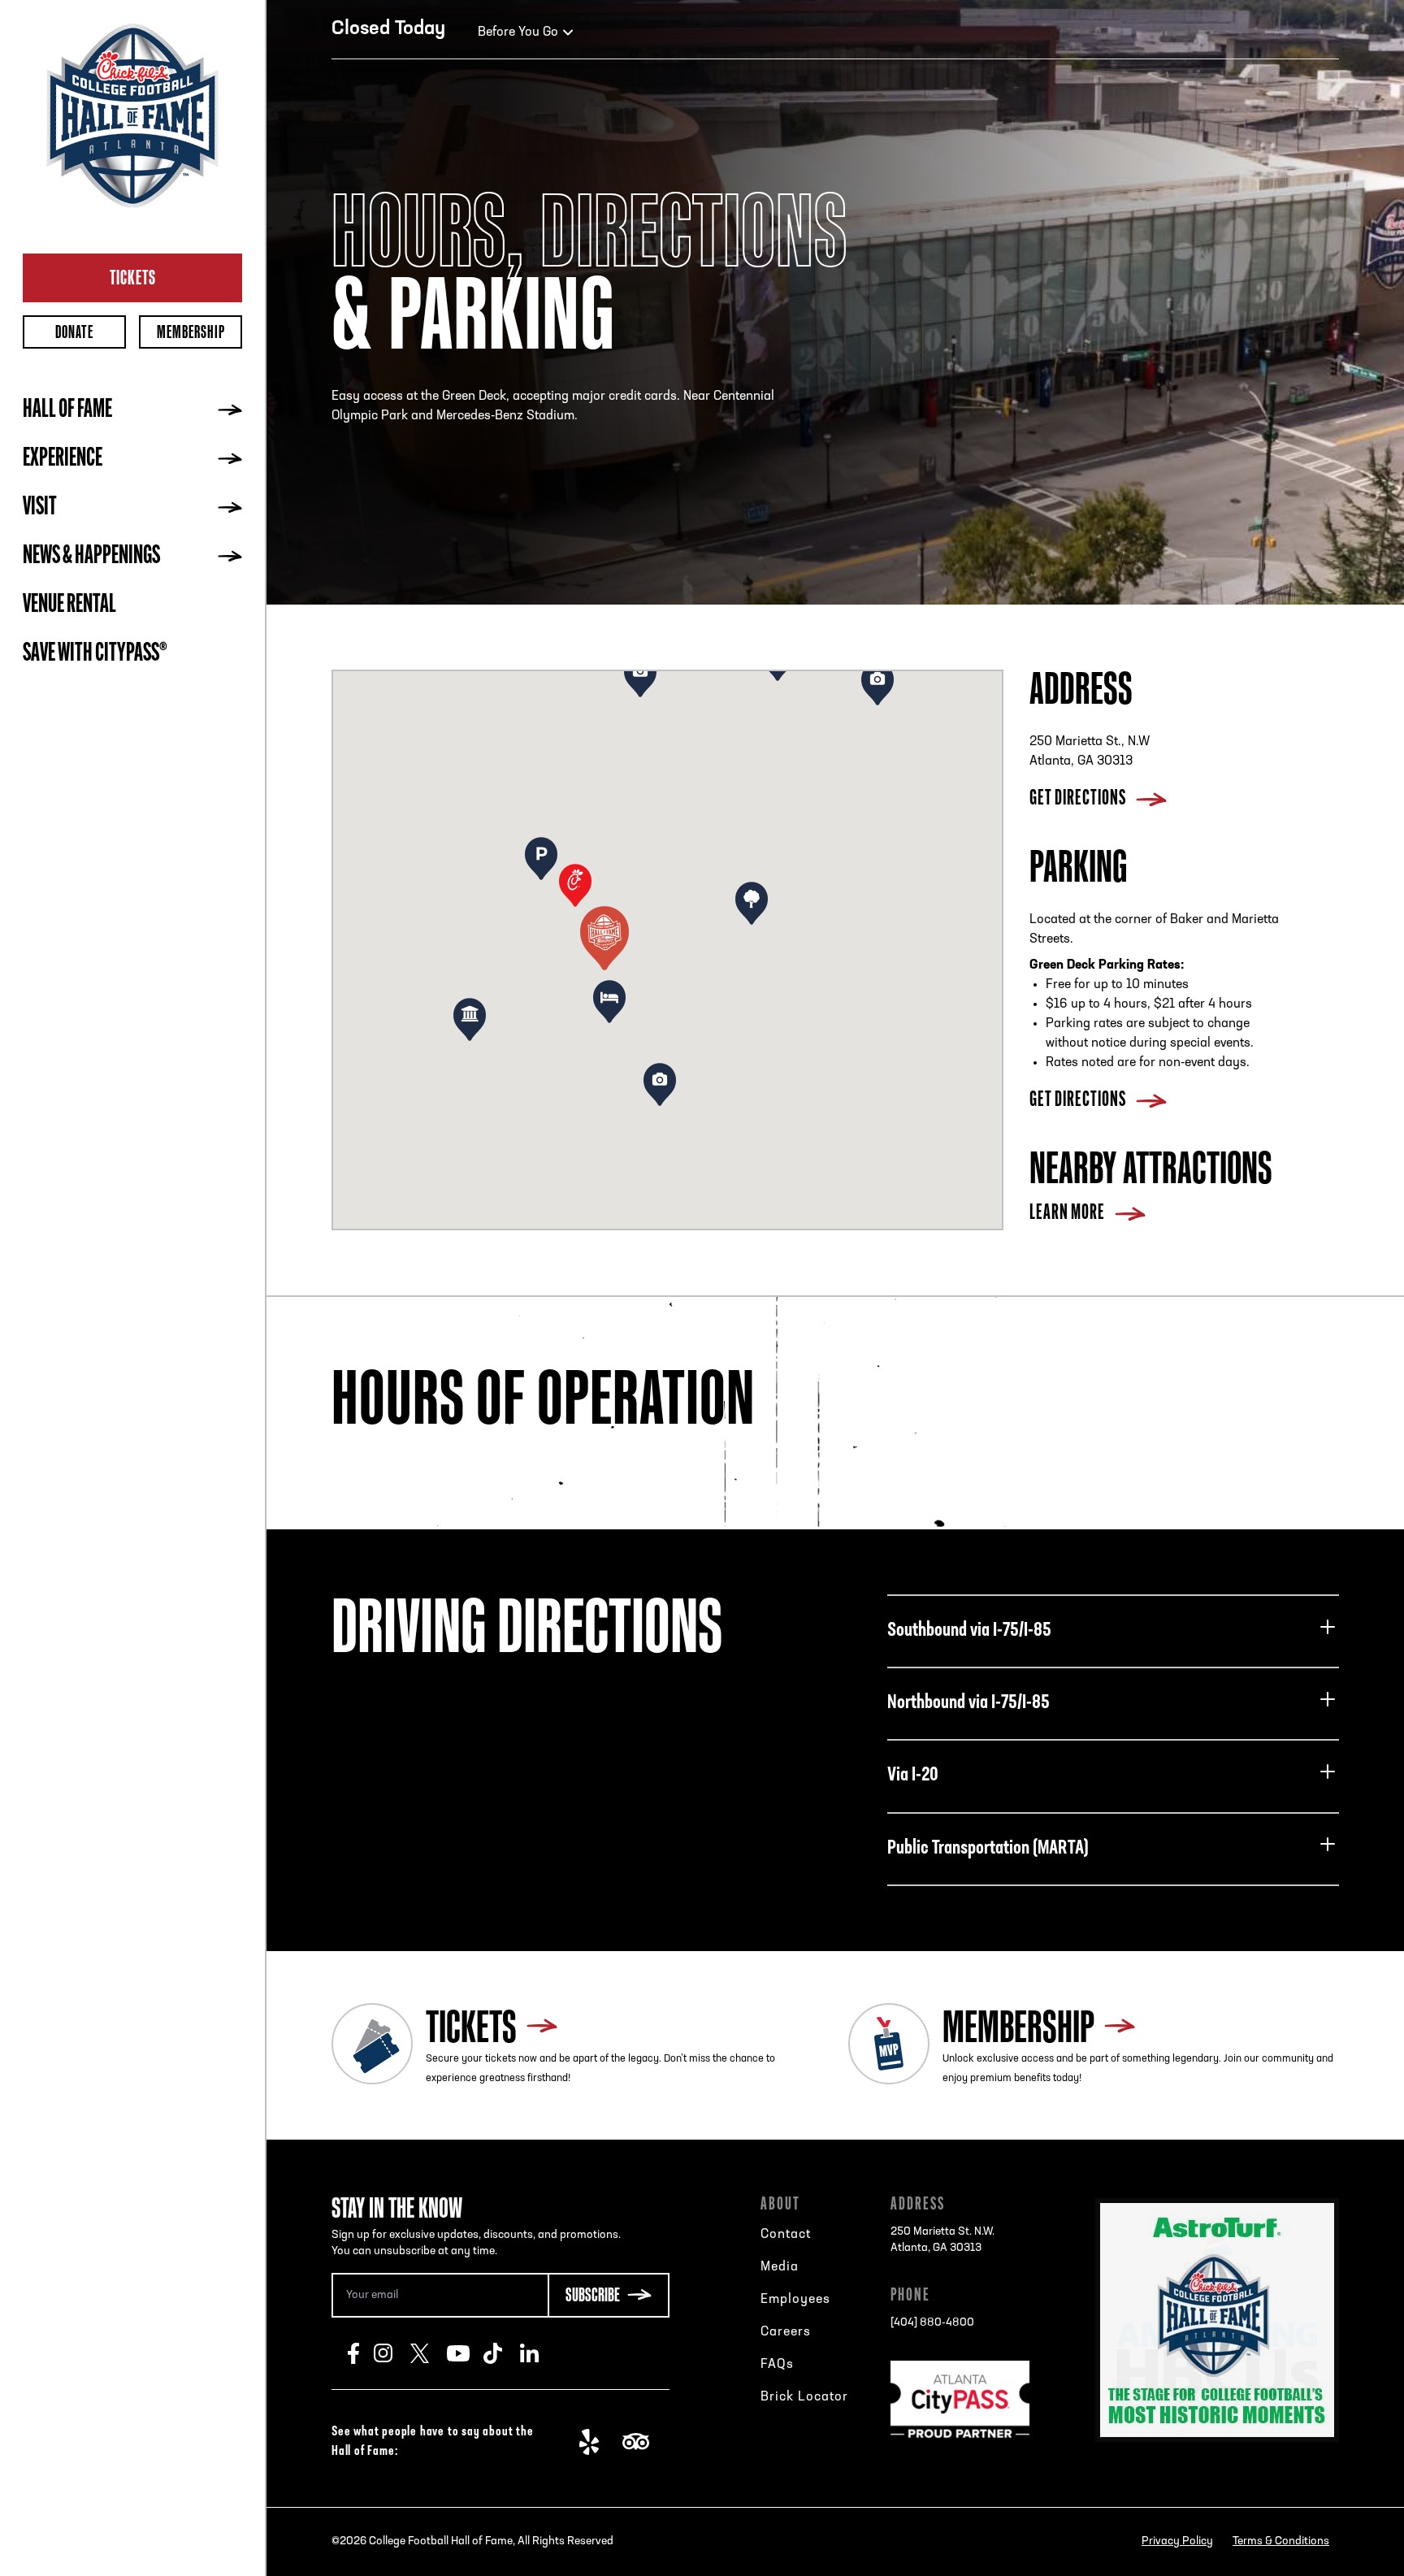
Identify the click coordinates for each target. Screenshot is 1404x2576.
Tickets (133, 277)
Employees (795, 2300)
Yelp (598, 2442)
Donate (74, 332)
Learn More (1067, 1214)
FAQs (777, 2365)
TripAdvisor (641, 2442)
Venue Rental (69, 605)
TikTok (502, 2353)
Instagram (392, 2353)
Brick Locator (804, 2397)
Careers (786, 2332)
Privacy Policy (1177, 2541)
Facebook (361, 2353)
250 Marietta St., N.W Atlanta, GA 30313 (1090, 752)
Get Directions (1078, 799)
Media (780, 2267)
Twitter (429, 2353)
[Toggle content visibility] (1328, 1627)
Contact (786, 2235)
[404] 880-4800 (932, 2323)
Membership (191, 332)
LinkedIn (538, 2353)
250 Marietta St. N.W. (942, 2240)
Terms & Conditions (1281, 2541)
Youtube (465, 2353)
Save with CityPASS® (95, 654)
